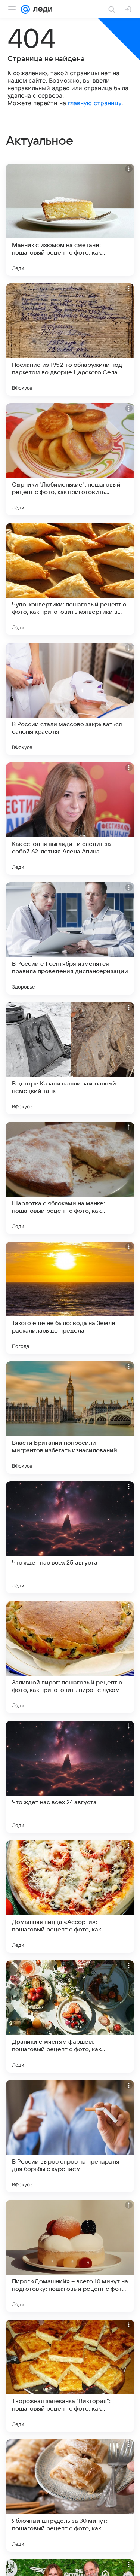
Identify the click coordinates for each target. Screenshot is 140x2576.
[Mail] (25, 9)
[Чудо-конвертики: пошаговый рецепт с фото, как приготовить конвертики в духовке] (70, 579)
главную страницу (95, 103)
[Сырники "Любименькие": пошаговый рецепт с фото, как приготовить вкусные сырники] (70, 459)
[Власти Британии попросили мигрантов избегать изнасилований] (70, 1418)
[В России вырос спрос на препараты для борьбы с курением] (70, 2136)
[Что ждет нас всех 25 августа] (70, 1537)
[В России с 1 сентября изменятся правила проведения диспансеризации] (70, 938)
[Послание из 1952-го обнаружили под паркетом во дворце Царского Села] (70, 339)
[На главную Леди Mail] (41, 9)
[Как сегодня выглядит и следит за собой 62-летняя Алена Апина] (70, 819)
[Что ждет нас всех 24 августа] (70, 1777)
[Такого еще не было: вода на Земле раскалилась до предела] (70, 1298)
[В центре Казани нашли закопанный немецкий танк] (70, 1058)
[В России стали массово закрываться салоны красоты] (70, 699)
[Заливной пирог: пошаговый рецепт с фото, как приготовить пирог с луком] (70, 1657)
